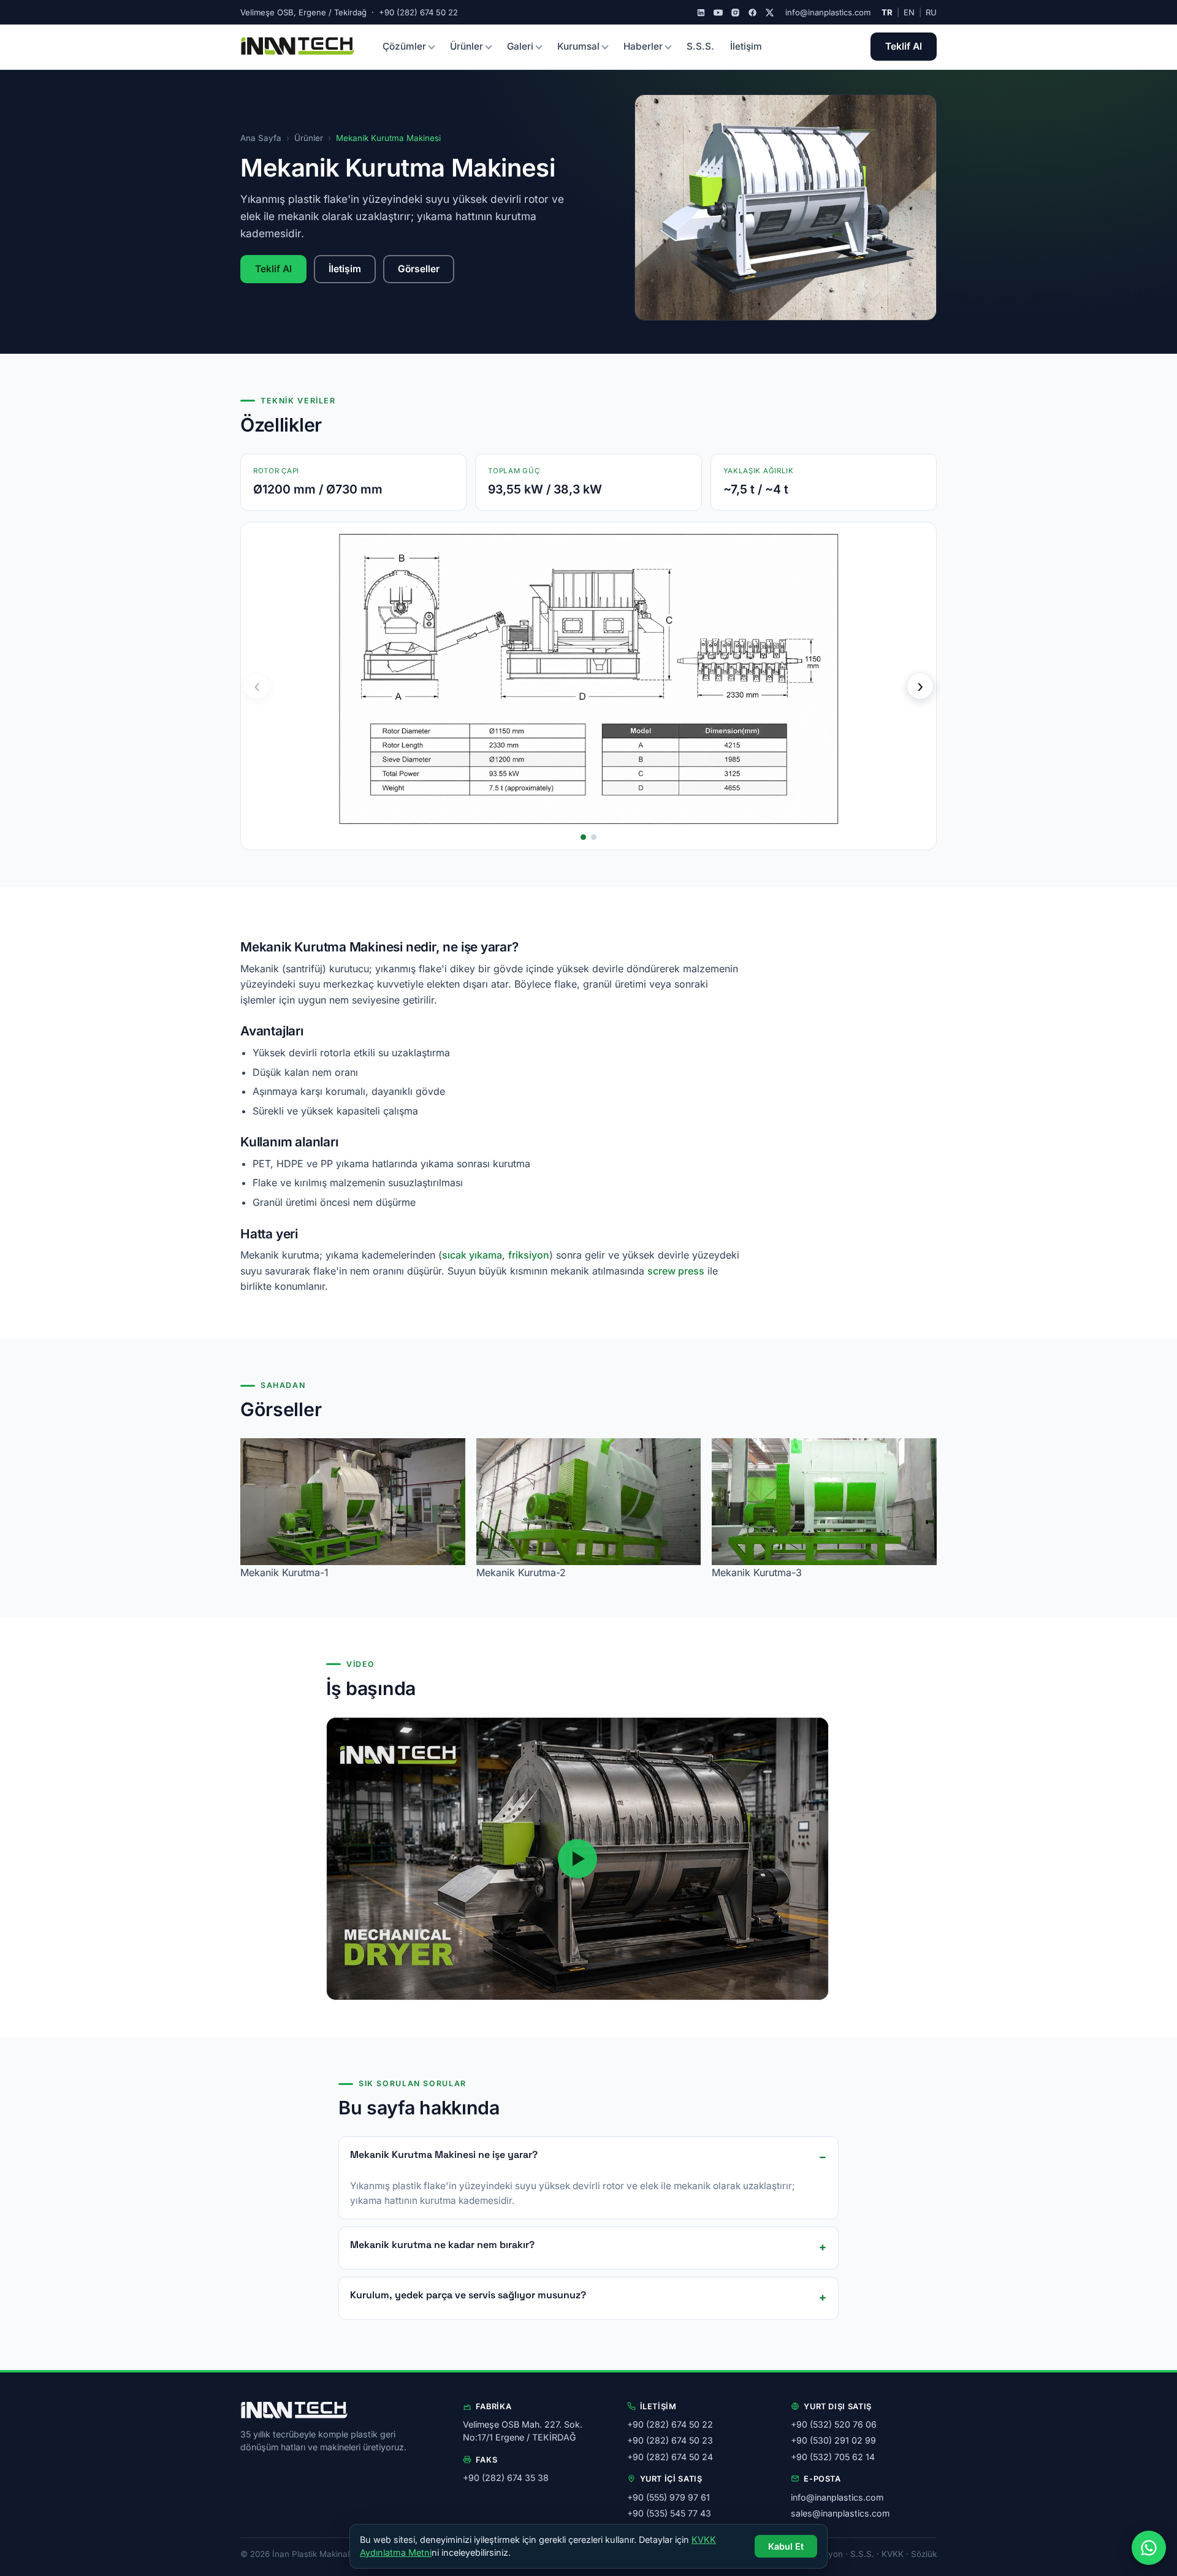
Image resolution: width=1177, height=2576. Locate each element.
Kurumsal (578, 46)
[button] (577, 1859)
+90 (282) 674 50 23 (670, 2440)
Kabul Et (786, 2546)
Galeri (520, 46)
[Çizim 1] (583, 837)
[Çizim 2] (594, 837)
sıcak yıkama (472, 1255)
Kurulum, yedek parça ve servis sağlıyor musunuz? (468, 2295)
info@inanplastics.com (828, 12)
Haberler (643, 46)
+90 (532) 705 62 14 (833, 2457)
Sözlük (924, 2554)
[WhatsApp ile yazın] (1149, 2548)
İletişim (746, 46)
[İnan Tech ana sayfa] (298, 47)
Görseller (419, 269)
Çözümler (404, 46)
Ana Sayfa (261, 138)
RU (931, 12)
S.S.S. (700, 46)
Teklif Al (904, 46)
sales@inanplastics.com (840, 2513)
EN (909, 12)
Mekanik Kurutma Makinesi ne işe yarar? (444, 2155)
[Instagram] (735, 13)
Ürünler (467, 46)
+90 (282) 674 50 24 (670, 2457)
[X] (770, 13)
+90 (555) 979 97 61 (668, 2497)
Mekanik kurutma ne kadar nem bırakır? (442, 2245)
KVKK (893, 2554)
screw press (676, 1271)
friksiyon (529, 1255)
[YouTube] (718, 13)
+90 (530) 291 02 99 (833, 2440)
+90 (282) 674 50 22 (670, 2424)
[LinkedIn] (701, 13)
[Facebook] (752, 13)
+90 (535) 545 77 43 (669, 2513)
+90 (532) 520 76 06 (834, 2424)
